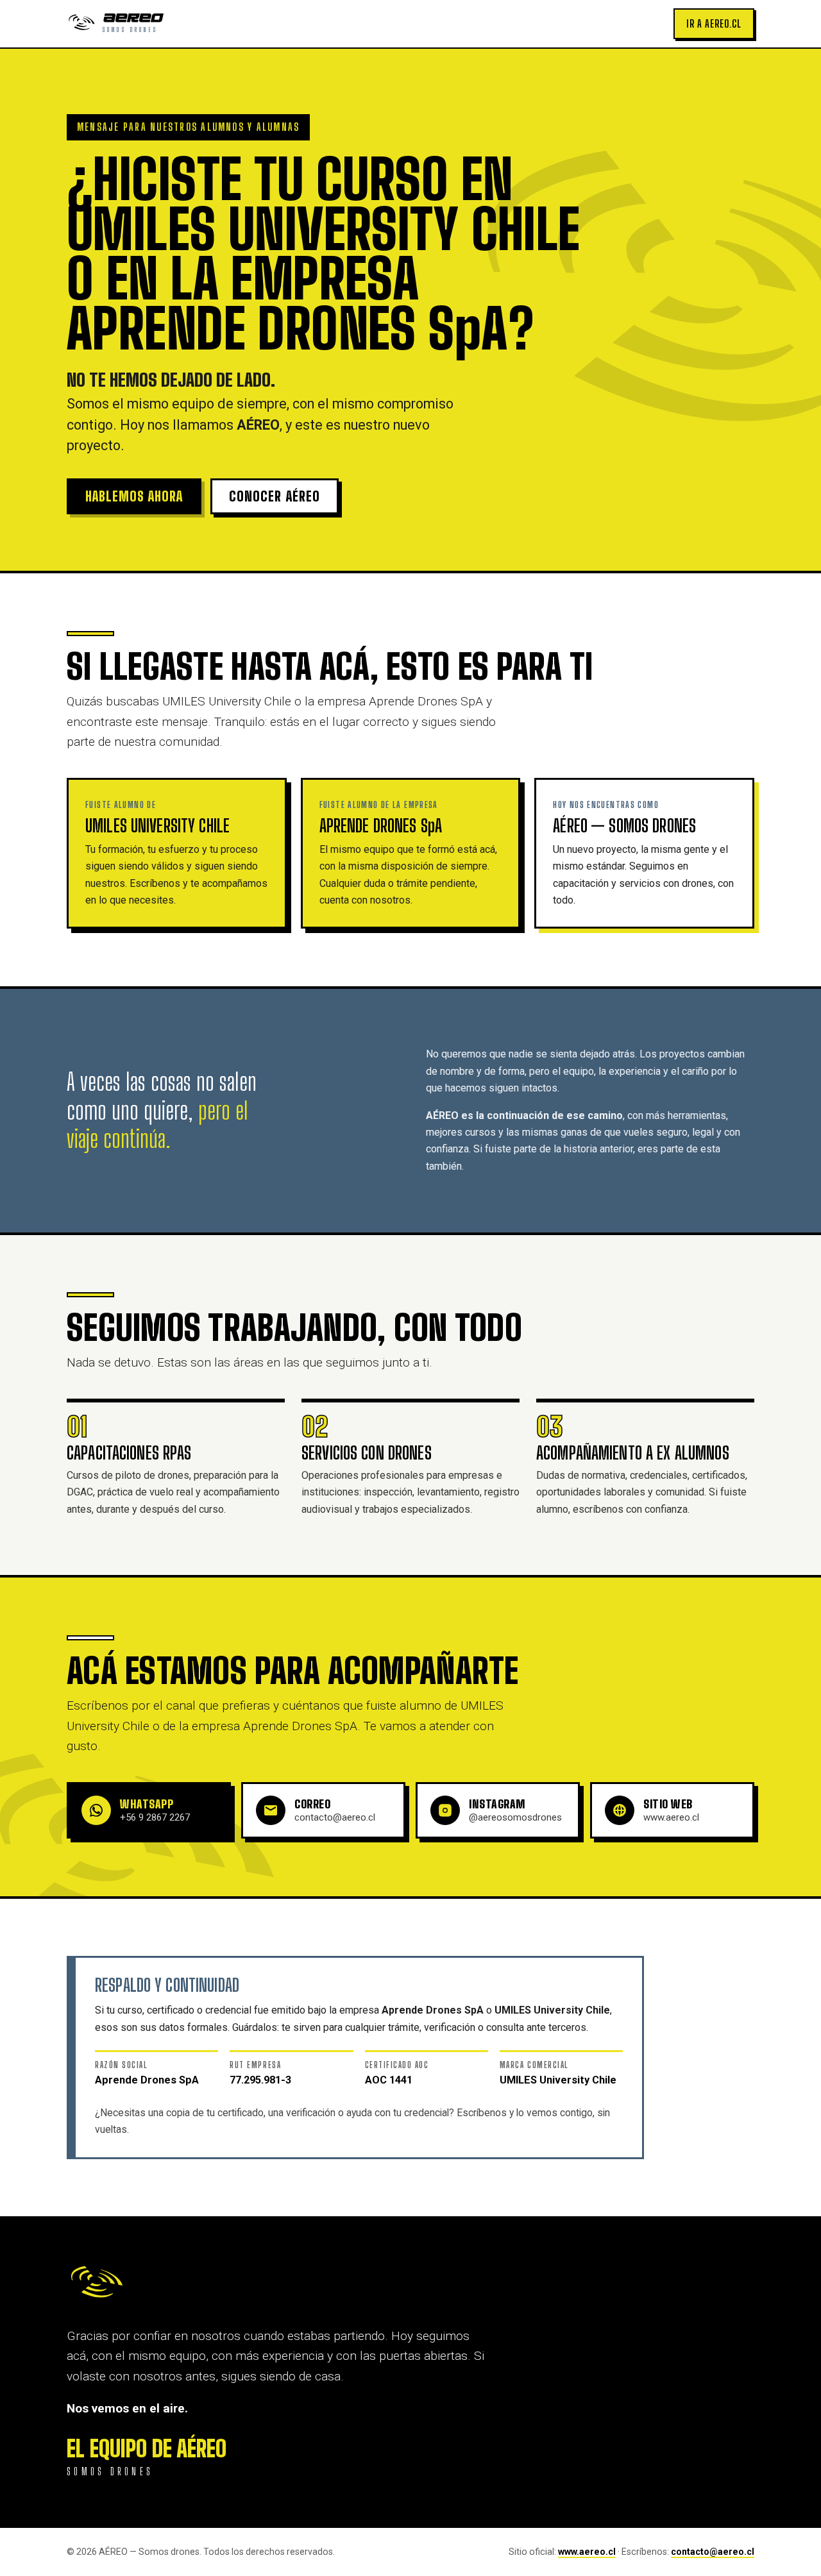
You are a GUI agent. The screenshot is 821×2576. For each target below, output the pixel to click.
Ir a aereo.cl (714, 23)
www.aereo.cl (587, 2552)
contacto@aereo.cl (713, 2552)
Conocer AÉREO (274, 496)
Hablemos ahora (134, 496)
